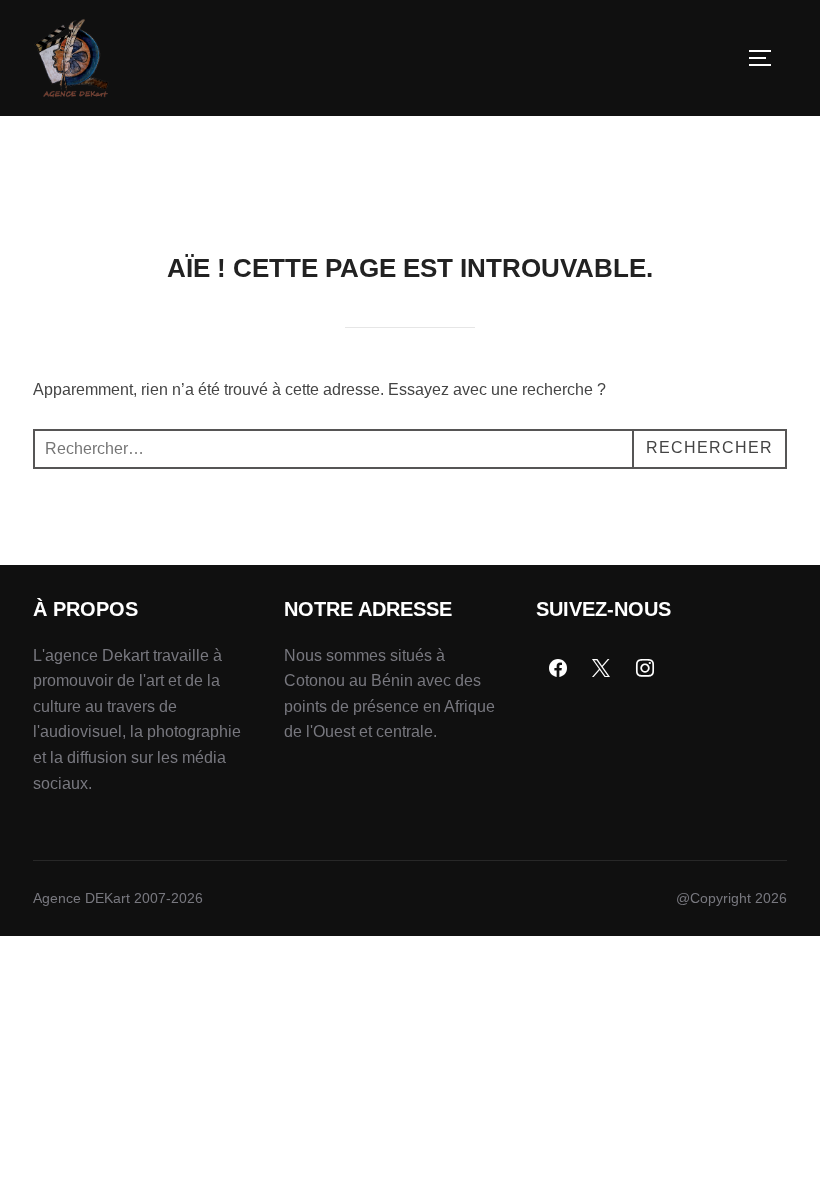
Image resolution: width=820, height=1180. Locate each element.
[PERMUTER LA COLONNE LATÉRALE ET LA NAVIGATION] (767, 58)
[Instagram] (645, 669)
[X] (601, 669)
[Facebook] (558, 669)
